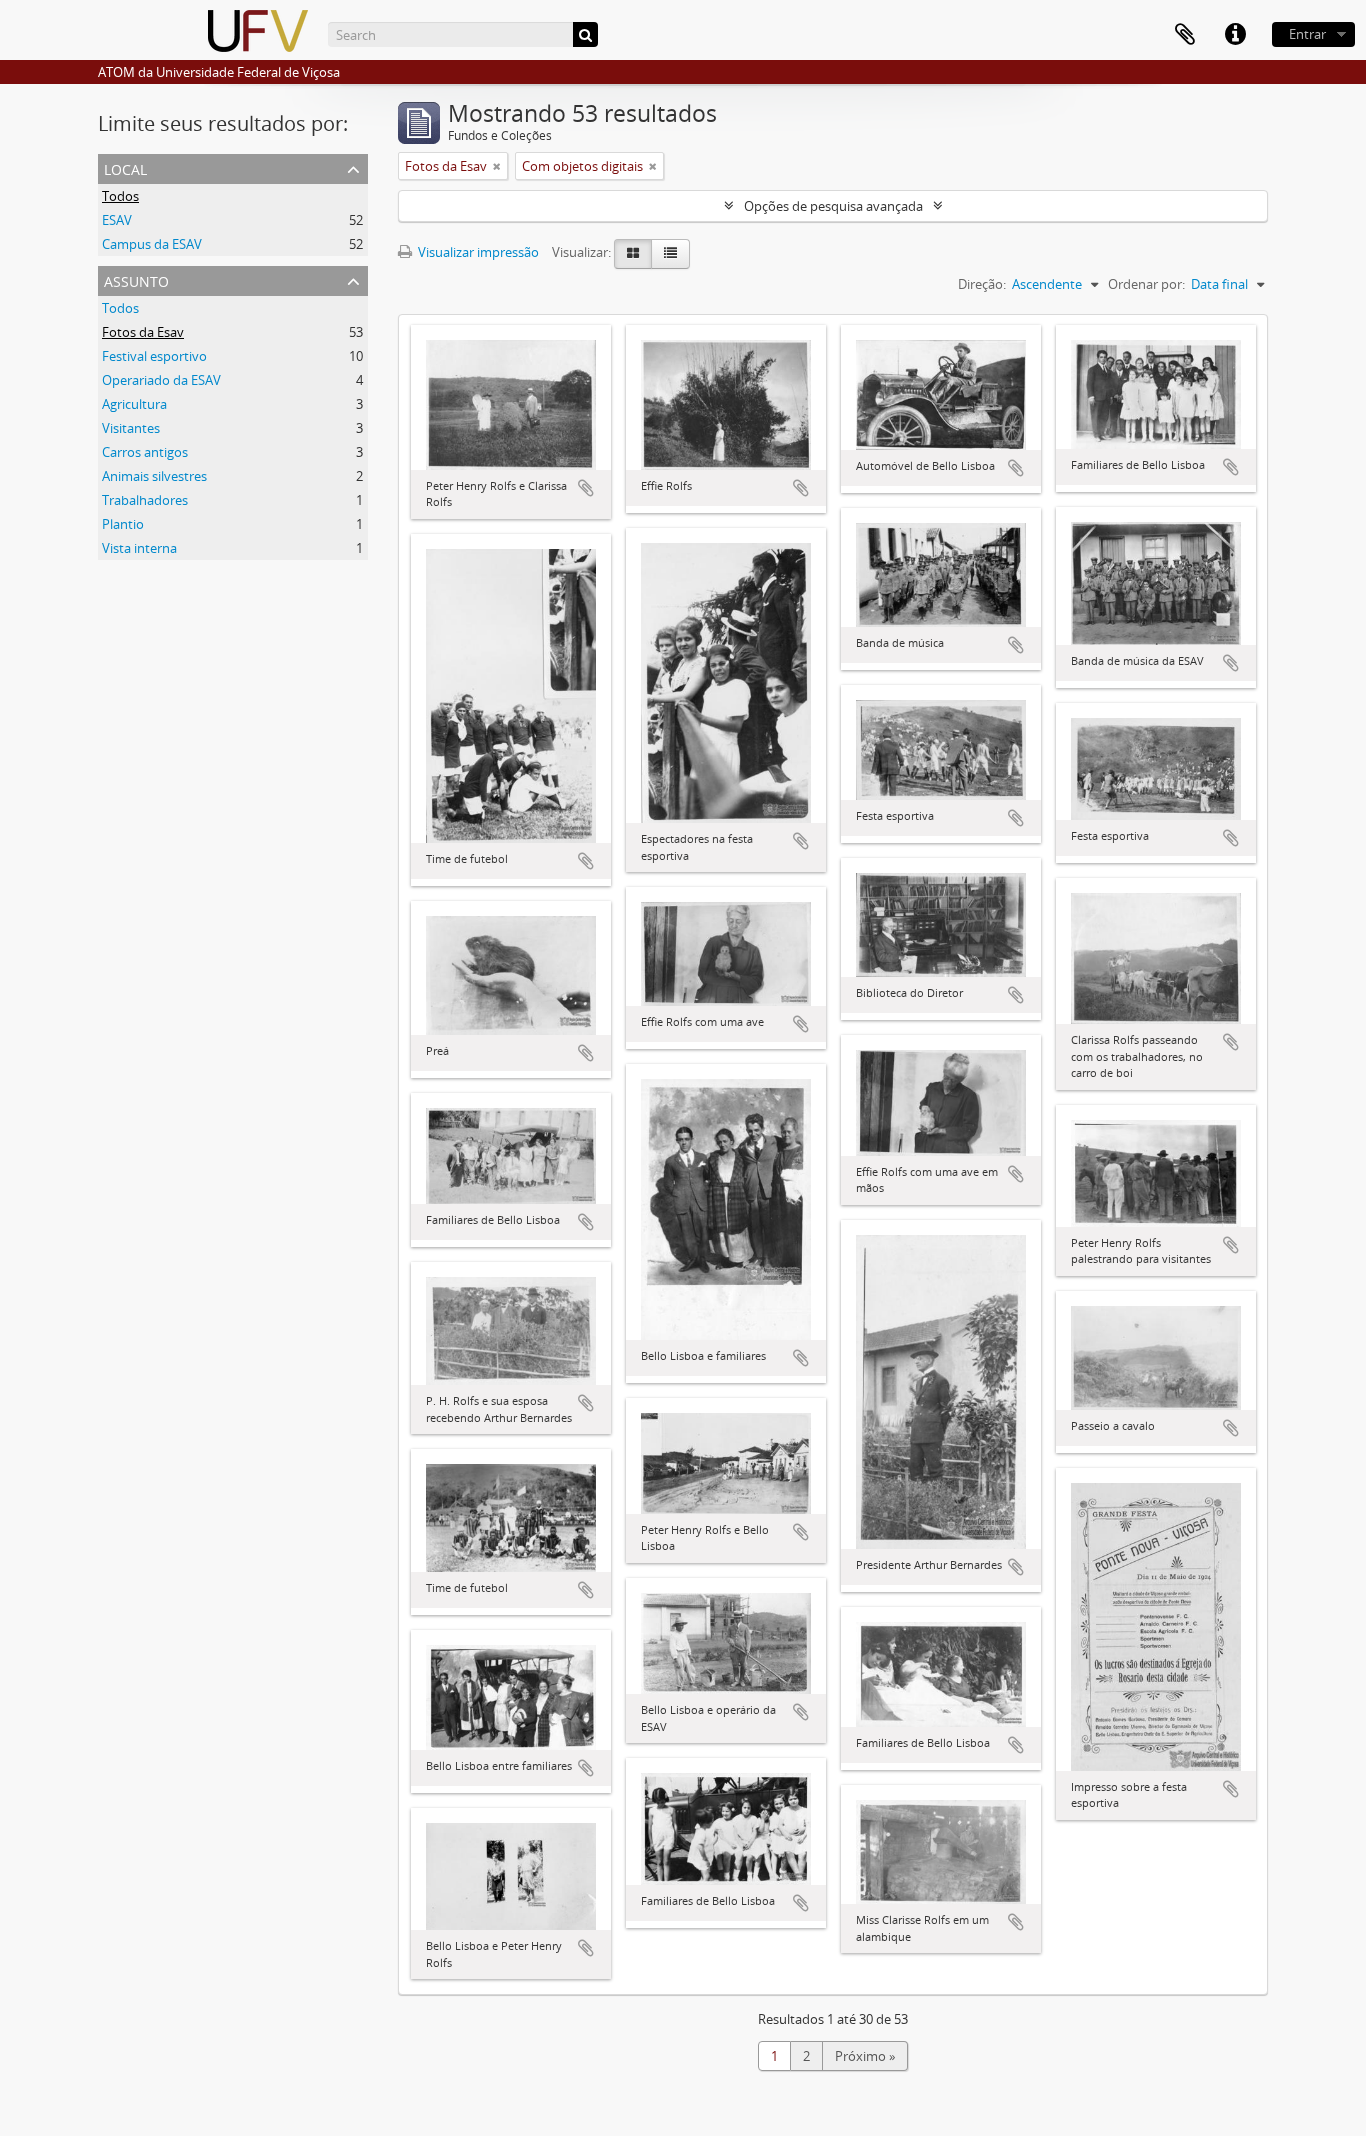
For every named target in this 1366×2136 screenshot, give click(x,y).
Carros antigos (145, 452)
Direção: (982, 284)
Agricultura (134, 404)
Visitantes (131, 428)
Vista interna (139, 548)
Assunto (136, 279)
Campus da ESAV (152, 244)
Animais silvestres (154, 476)
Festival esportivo (154, 356)
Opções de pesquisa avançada (833, 206)
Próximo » (865, 2056)
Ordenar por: (1146, 284)
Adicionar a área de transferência (586, 488)
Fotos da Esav (143, 332)
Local (125, 167)
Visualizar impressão (477, 252)
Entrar (1307, 34)
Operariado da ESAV (161, 380)
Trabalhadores (145, 500)
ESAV (117, 220)
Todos (120, 196)
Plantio (123, 524)
